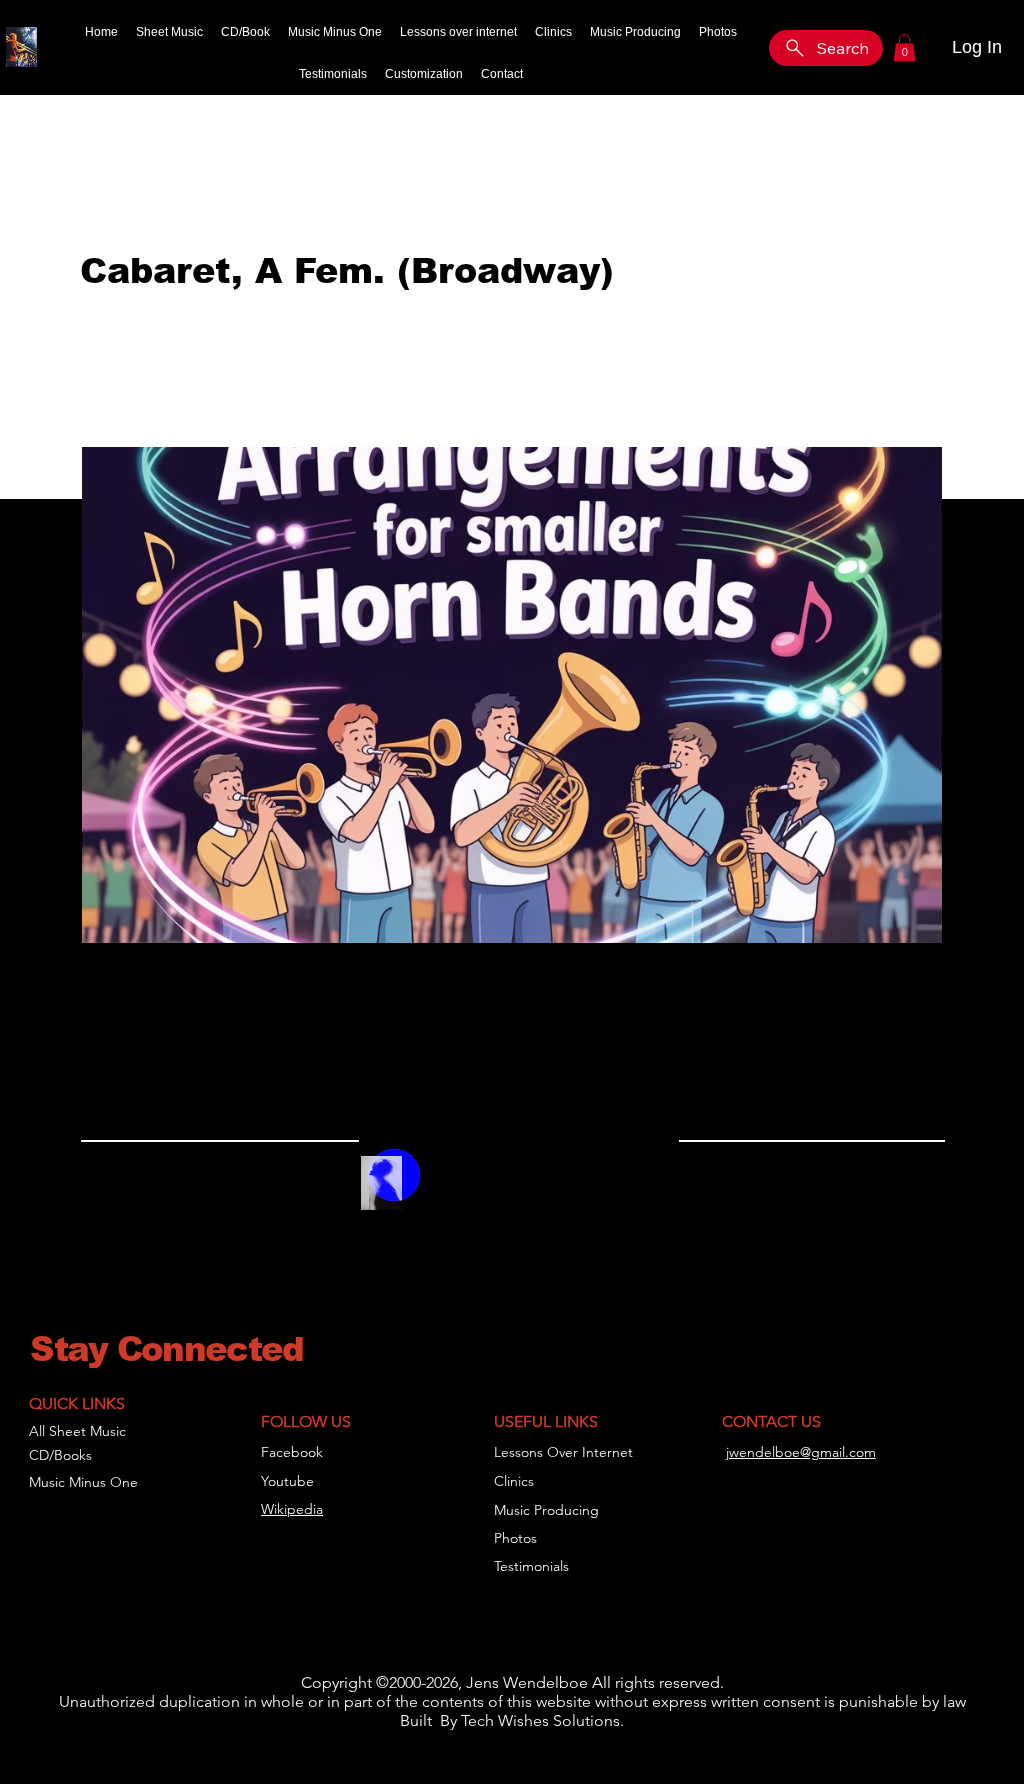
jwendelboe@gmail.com (801, 1452)
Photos (515, 1538)
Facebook (292, 1452)
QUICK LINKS (77, 1403)
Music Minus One (83, 1482)
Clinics (514, 1481)
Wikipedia (292, 1509)
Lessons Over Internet (563, 1452)
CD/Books (60, 1455)
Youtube (287, 1481)
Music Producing (546, 1510)
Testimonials (531, 1566)
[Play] (454, 1189)
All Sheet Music (77, 1431)
